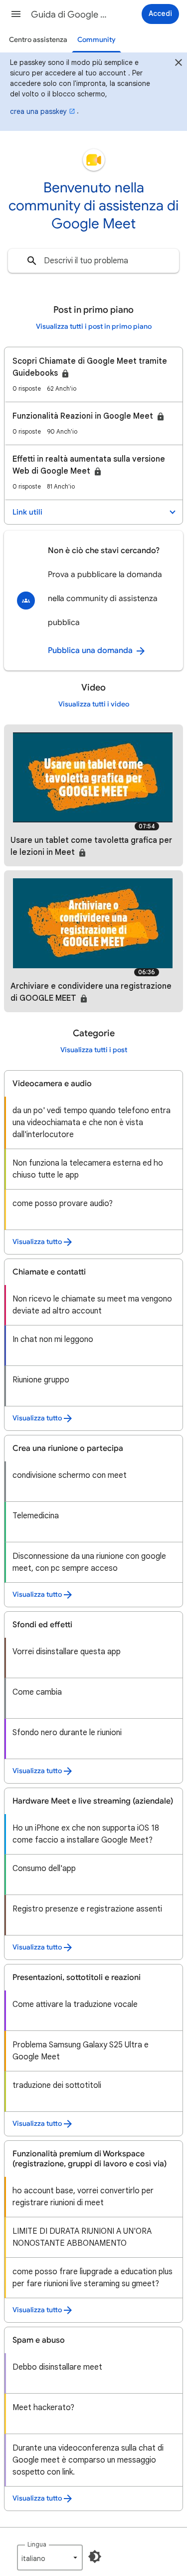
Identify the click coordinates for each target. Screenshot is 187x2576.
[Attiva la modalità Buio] (95, 2557)
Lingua (37, 2544)
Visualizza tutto (37, 1242)
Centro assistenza (38, 40)
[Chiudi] (179, 64)
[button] (16, 14)
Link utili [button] (27, 512)
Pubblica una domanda (91, 650)
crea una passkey (38, 111)
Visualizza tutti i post (94, 1050)
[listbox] (50, 2558)
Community (96, 40)
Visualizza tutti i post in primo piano (94, 326)
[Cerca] (32, 261)
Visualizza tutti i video (94, 704)
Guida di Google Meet (72, 14)
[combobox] (93, 261)
